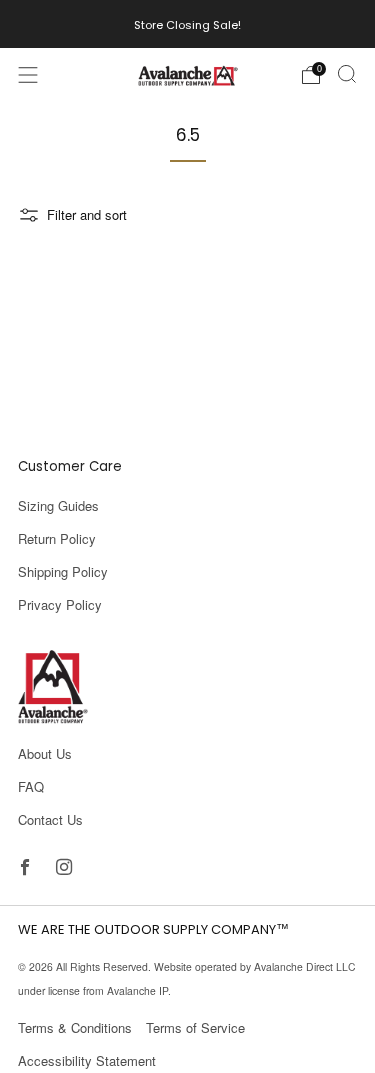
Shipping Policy (63, 571)
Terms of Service (195, 1027)
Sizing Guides (58, 505)
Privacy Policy (60, 604)
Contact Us (50, 819)
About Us (45, 753)
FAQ (31, 786)
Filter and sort (87, 214)
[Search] (347, 74)
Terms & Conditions (75, 1027)
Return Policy (57, 538)
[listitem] (187, 24)
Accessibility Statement (87, 1060)
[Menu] (28, 75)
